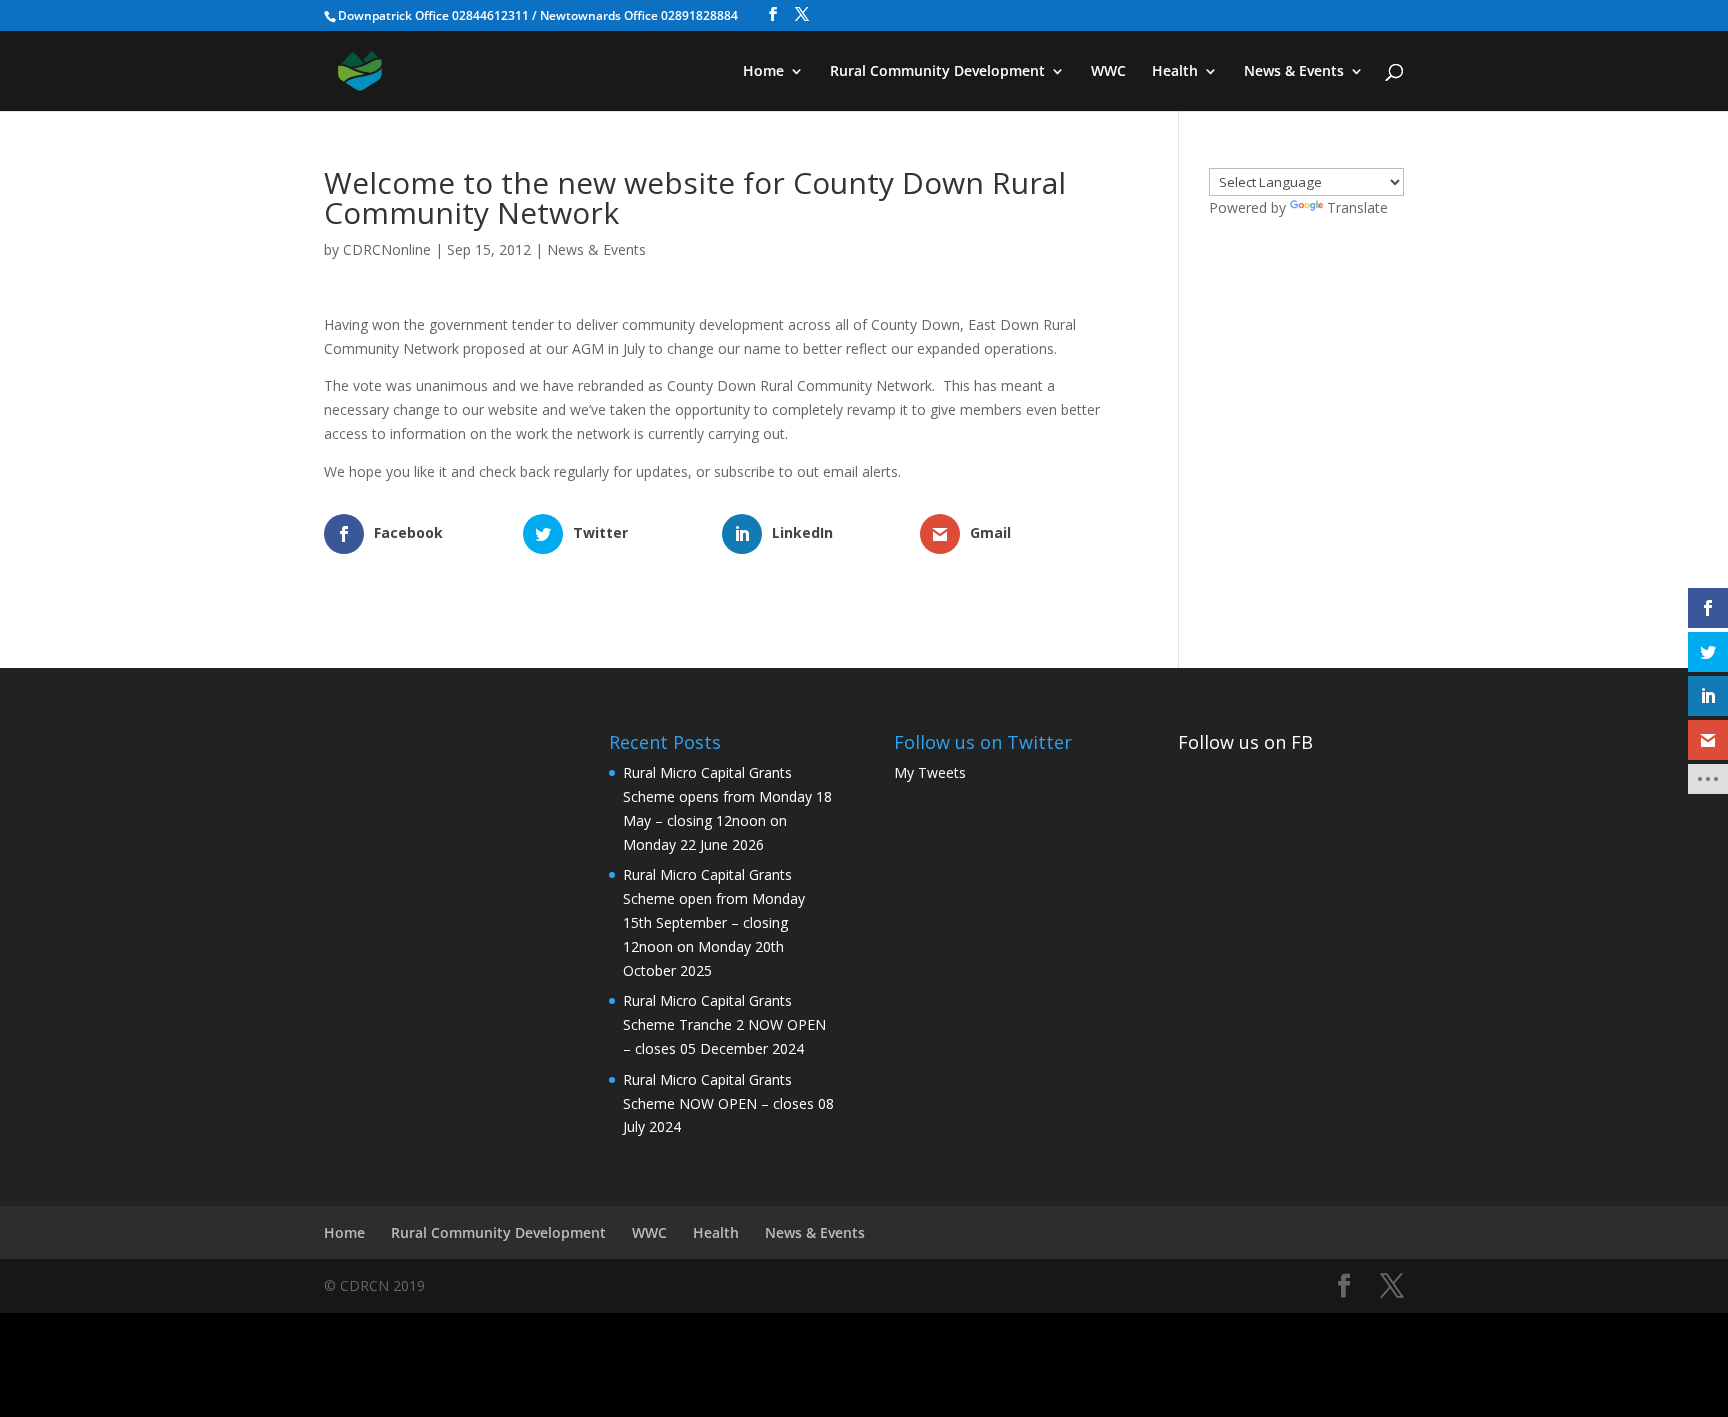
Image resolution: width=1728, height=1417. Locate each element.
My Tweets (930, 772)
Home (763, 72)
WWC (1108, 72)
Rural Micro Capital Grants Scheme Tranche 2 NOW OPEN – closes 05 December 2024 (724, 1024)
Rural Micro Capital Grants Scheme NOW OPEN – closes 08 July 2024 (728, 1103)
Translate (1357, 207)
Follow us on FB (1245, 742)
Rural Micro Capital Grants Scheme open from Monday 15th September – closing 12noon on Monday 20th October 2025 (714, 922)
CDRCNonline (387, 249)
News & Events (1294, 72)
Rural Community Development (937, 72)
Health (1175, 72)
